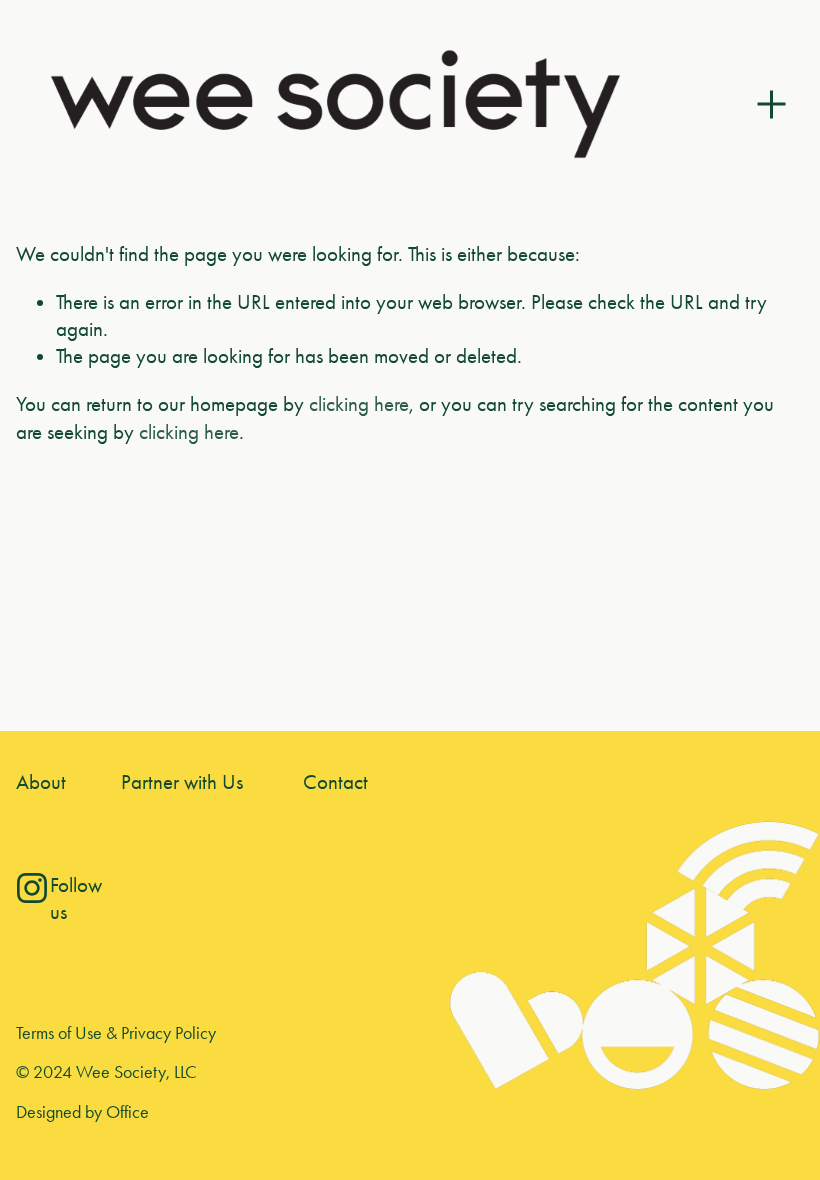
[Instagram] (32, 888)
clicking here (359, 404)
